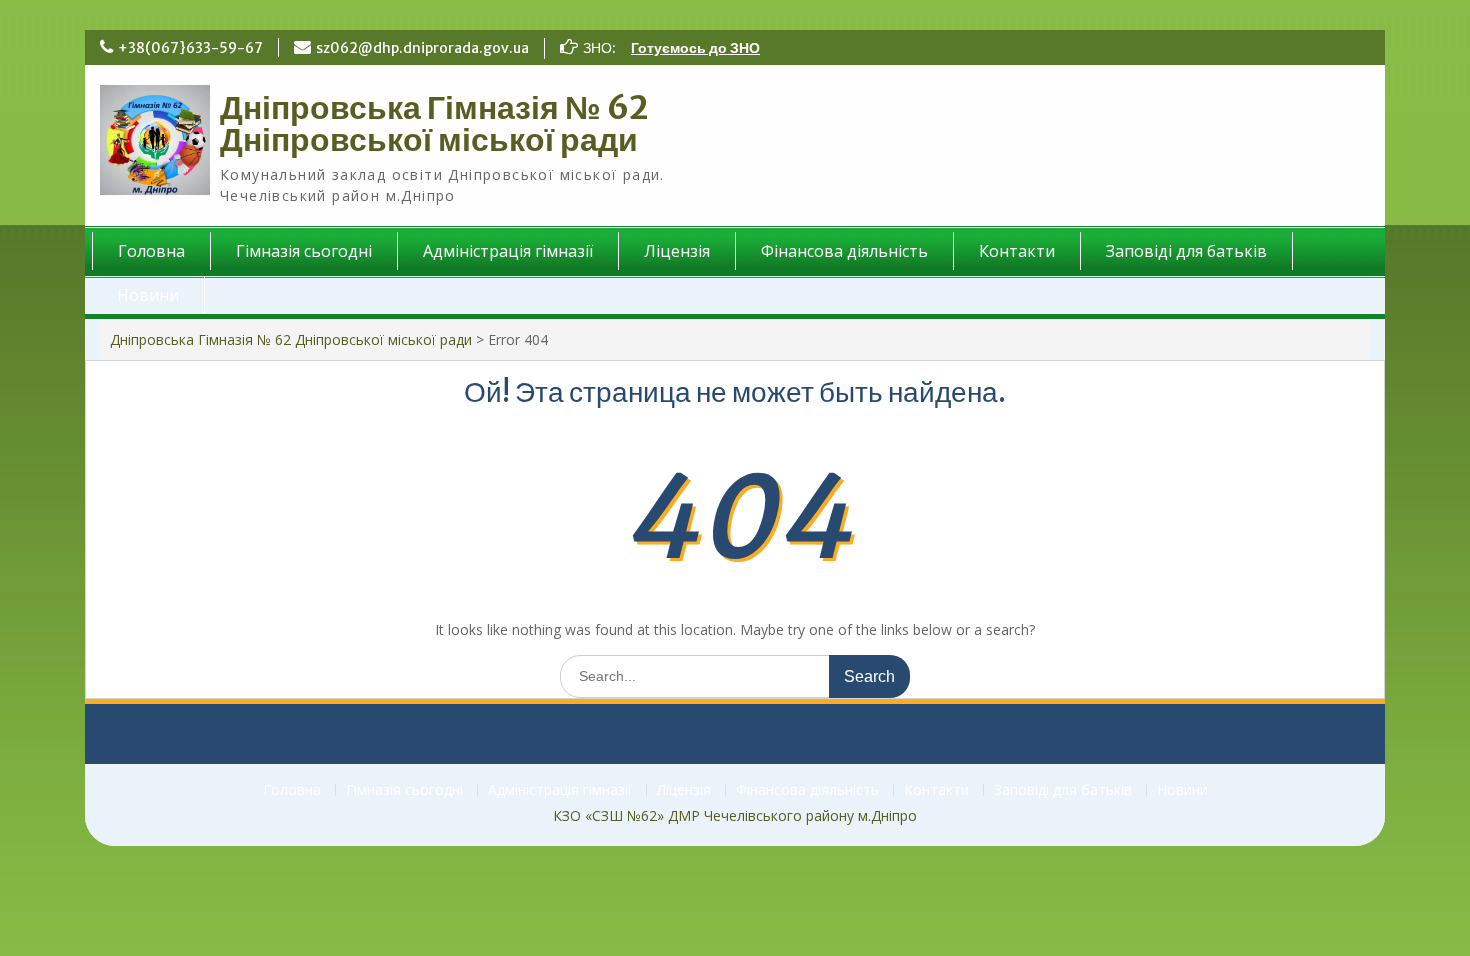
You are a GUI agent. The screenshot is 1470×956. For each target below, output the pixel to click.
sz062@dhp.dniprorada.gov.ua (422, 48)
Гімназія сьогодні (304, 251)
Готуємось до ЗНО (695, 48)
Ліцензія (677, 251)
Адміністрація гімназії (508, 251)
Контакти (1017, 251)
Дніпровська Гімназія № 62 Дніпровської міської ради (434, 124)
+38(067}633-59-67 (190, 48)
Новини (148, 295)
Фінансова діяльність (844, 251)
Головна (151, 251)
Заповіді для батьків (1186, 251)
